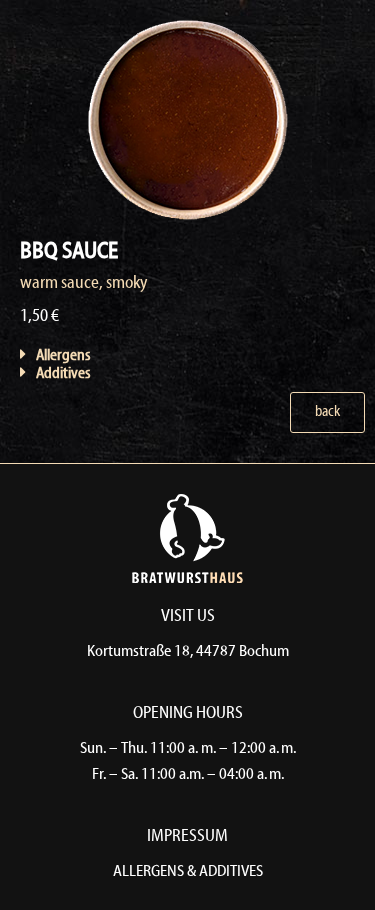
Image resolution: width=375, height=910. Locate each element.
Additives (63, 374)
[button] (127, 355)
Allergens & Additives (188, 872)
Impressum (187, 836)
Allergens (63, 356)
